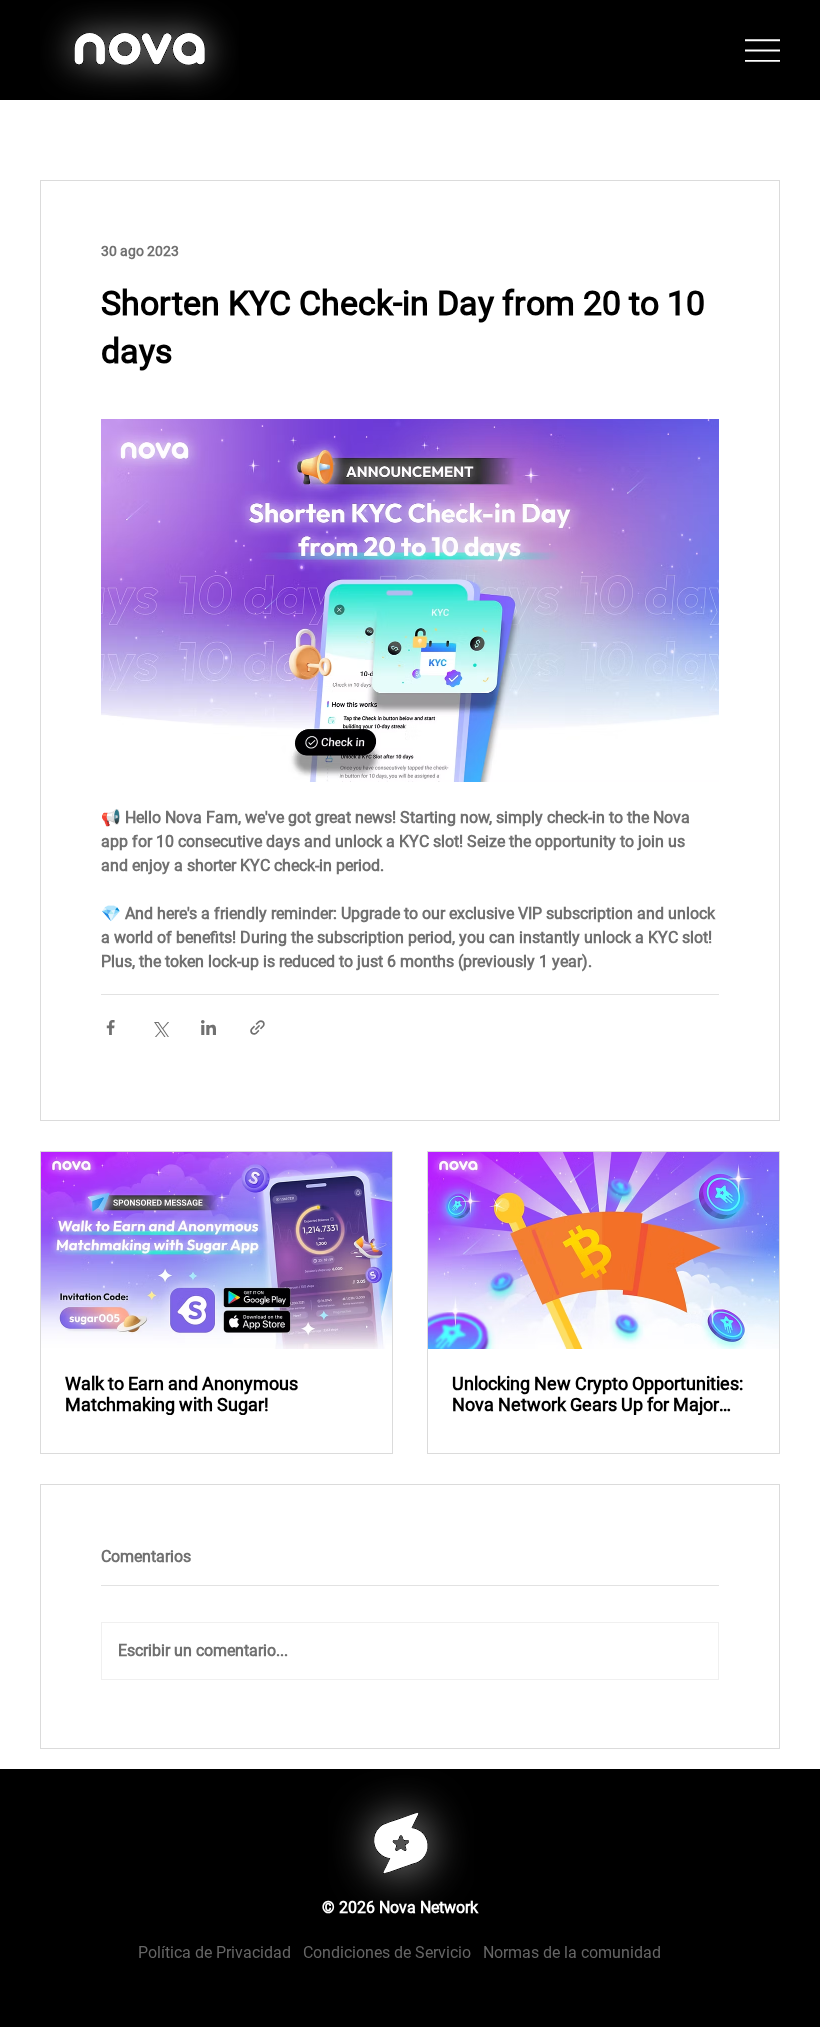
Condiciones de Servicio (387, 1952)
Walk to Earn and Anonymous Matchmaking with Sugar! (181, 1394)
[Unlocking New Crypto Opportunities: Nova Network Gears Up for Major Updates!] (603, 1250)
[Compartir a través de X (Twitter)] (159, 1027)
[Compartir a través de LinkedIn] (208, 1027)
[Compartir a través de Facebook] (110, 1027)
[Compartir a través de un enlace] (257, 1027)
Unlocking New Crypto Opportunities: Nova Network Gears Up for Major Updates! (597, 1394)
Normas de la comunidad (572, 1952)
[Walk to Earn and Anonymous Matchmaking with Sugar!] (216, 1250)
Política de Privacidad (220, 1952)
